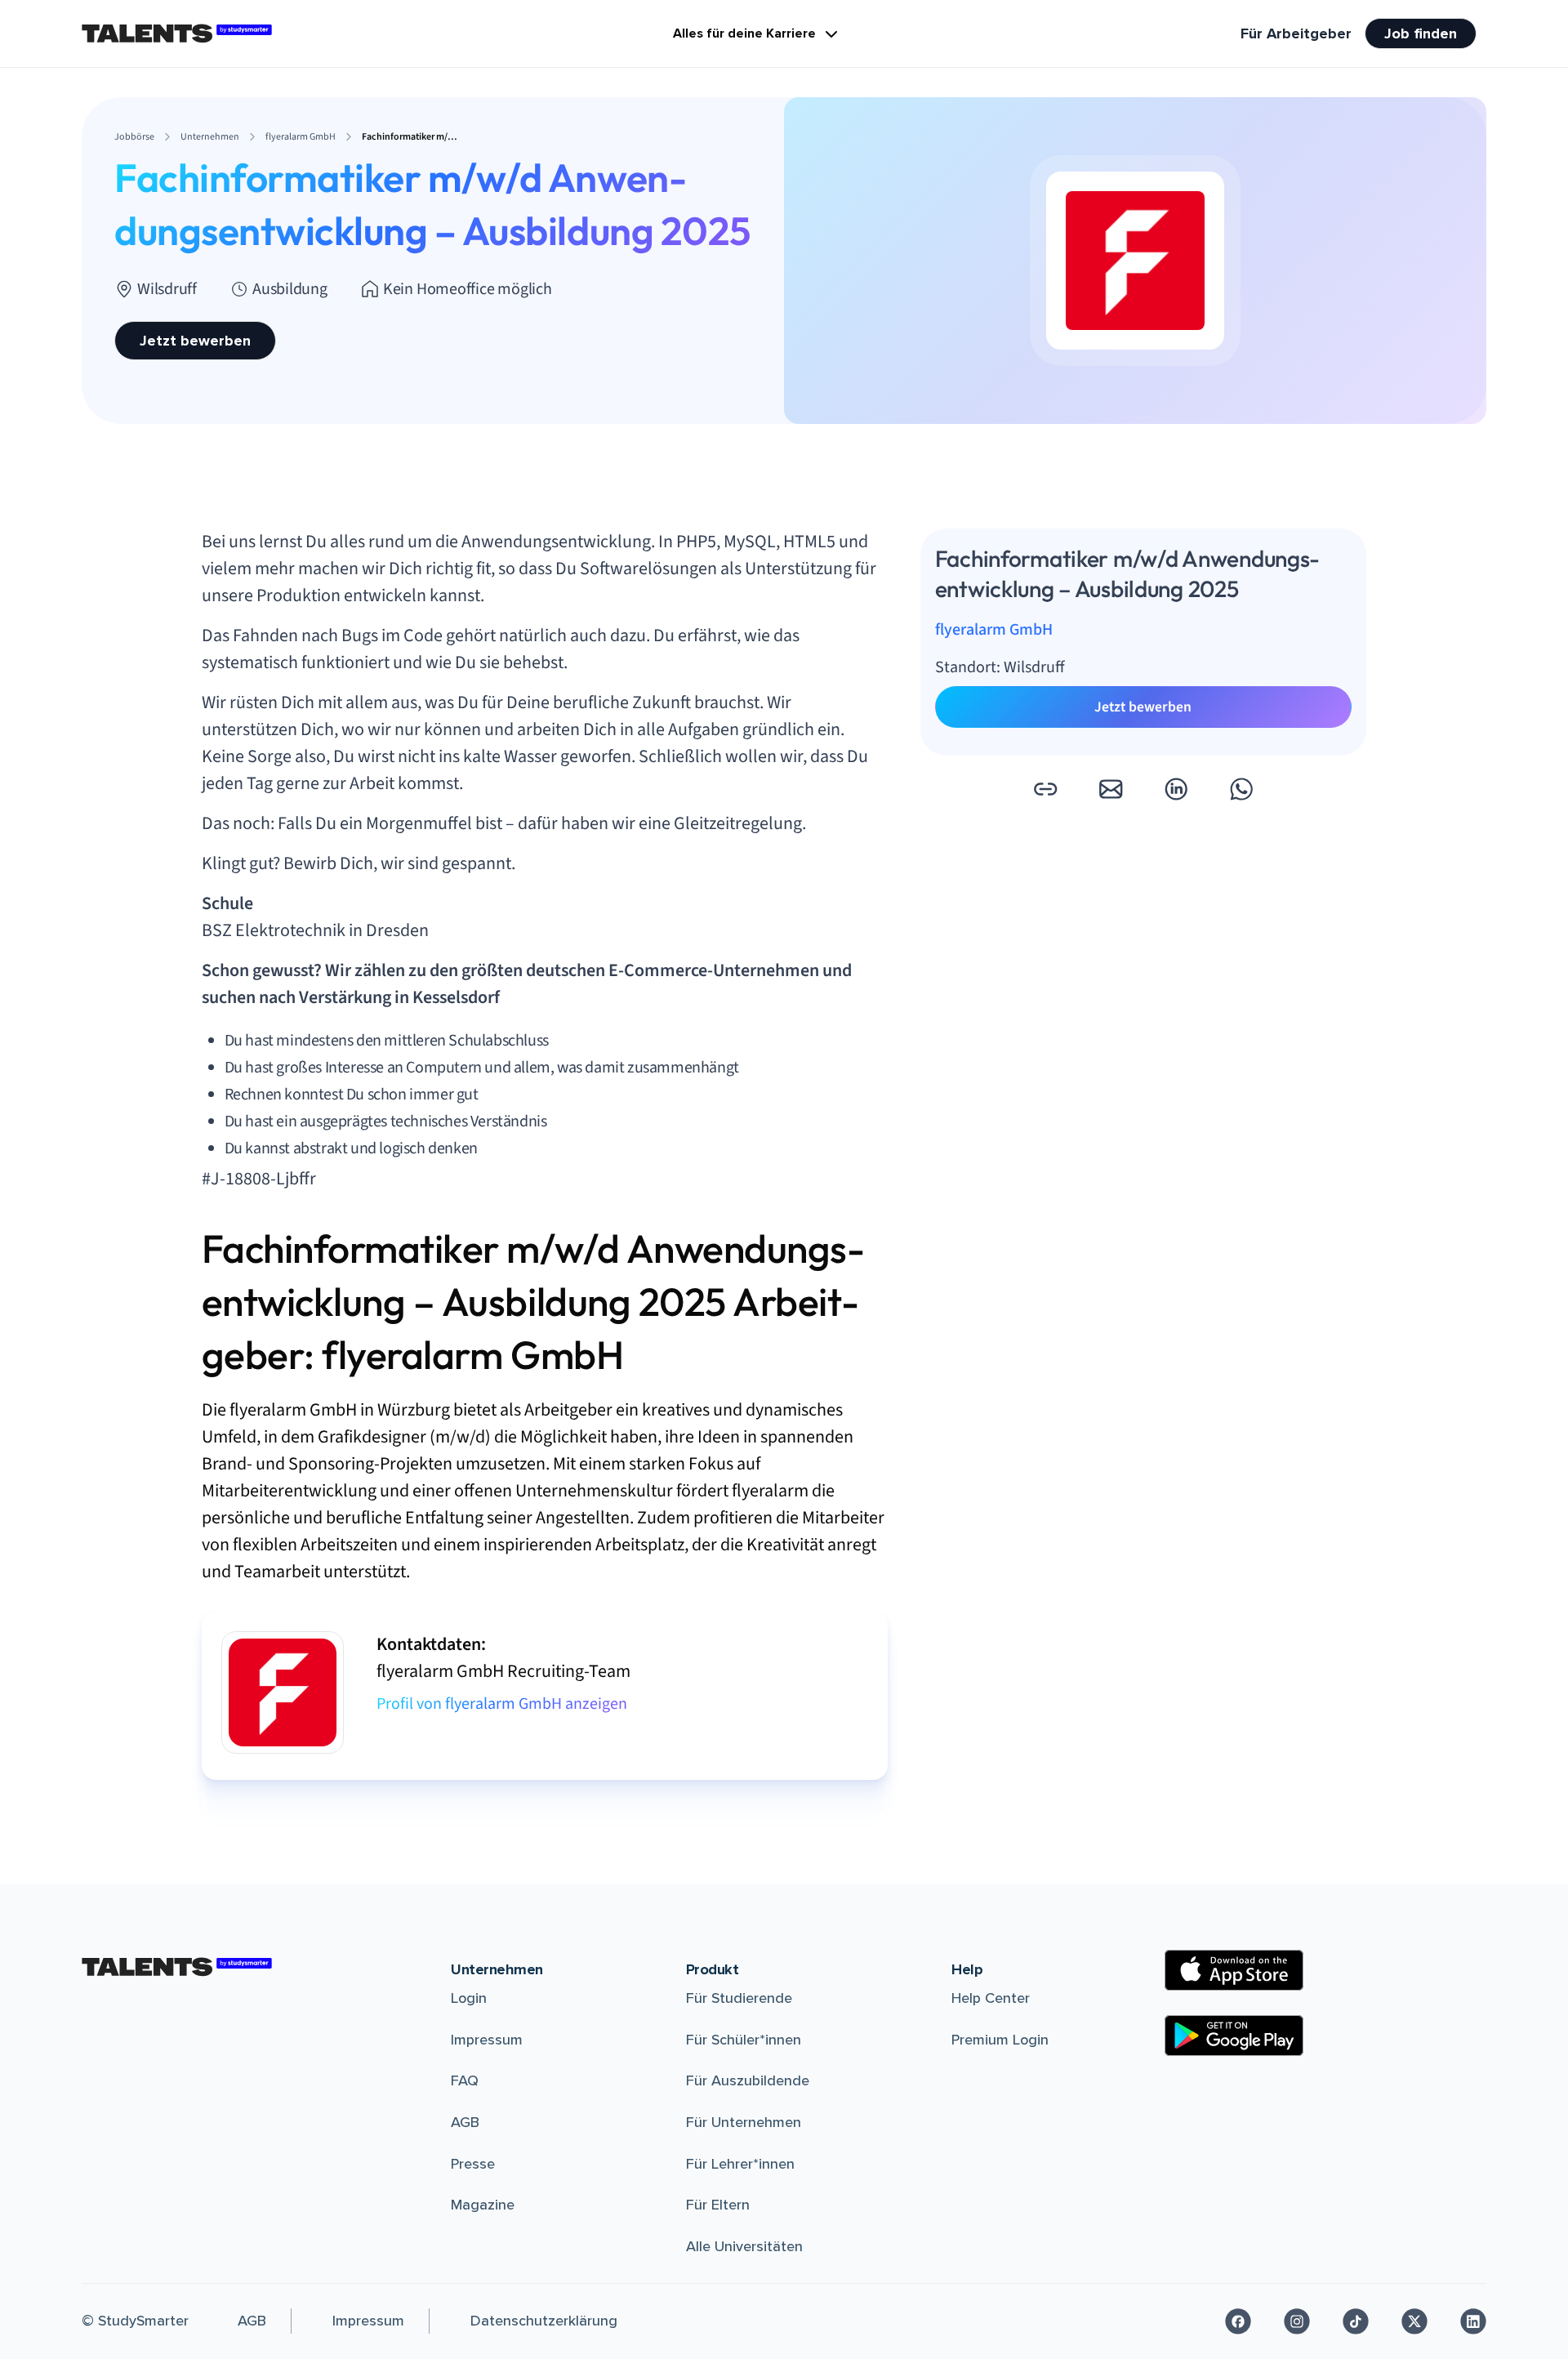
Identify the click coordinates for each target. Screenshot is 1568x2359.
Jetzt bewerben (195, 341)
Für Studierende (739, 1998)
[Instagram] (1297, 2321)
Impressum (487, 2040)
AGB (465, 2122)
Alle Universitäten (744, 2246)
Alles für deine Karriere (744, 33)
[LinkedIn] (1473, 2321)
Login (469, 1998)
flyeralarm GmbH (994, 631)
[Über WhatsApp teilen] (1241, 789)
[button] (1045, 789)
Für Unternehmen (744, 2122)
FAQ (465, 2080)
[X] (1414, 2321)
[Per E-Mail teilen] (1111, 789)
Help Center (991, 1998)
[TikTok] (1356, 2321)
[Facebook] (1238, 2321)
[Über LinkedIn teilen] (1176, 789)
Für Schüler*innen (744, 2040)
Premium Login (1000, 2040)
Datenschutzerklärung (544, 2321)
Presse (473, 2164)
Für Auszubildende (748, 2080)
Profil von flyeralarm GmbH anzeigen (502, 1704)
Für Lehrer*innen (740, 2164)
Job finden (1421, 33)
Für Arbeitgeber (1296, 33)
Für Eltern (718, 2205)
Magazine (483, 2205)
